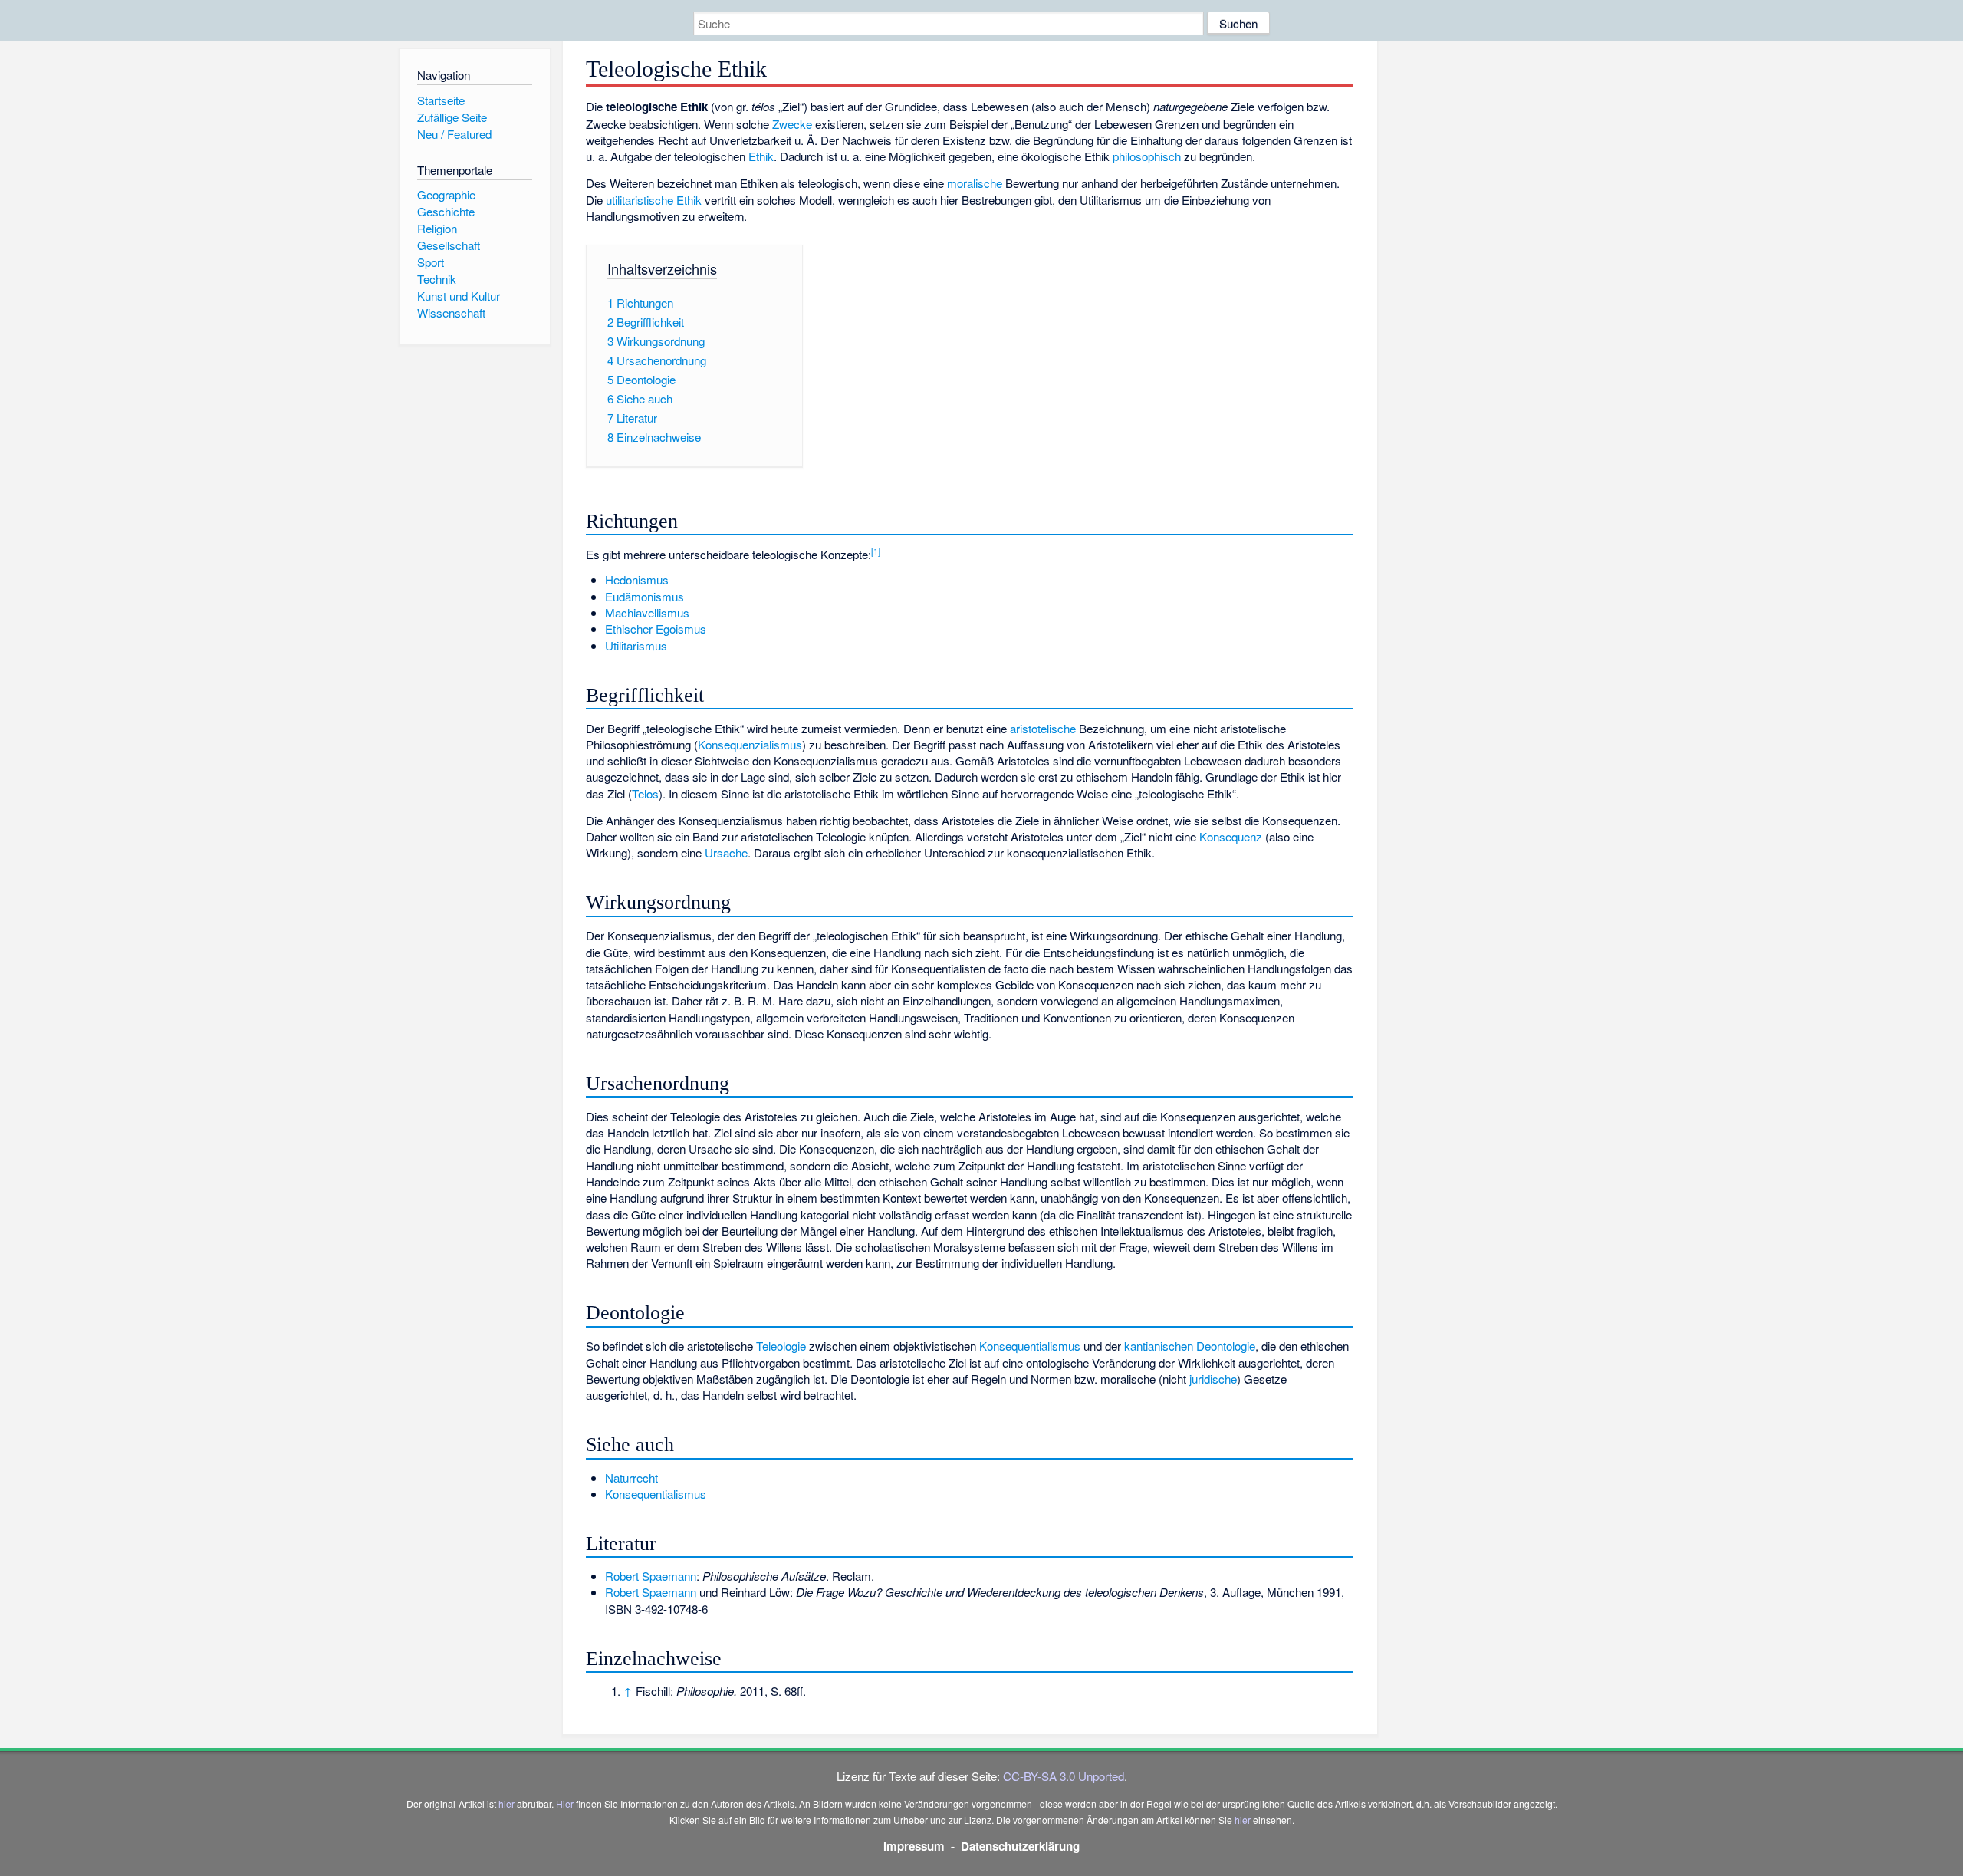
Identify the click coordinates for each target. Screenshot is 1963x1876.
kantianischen (1159, 1346)
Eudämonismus (644, 596)
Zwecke (792, 124)
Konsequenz (1231, 836)
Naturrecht (631, 1478)
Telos (645, 793)
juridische (1213, 1379)
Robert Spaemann (651, 1576)
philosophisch (1147, 156)
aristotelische (1043, 728)
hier (506, 1804)
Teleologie (781, 1346)
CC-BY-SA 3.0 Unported (1064, 1776)
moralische (975, 183)
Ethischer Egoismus (656, 629)
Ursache (726, 852)
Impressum (914, 1846)
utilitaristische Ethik (654, 200)
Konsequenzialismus (750, 744)
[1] (876, 551)
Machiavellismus (647, 612)
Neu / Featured (454, 134)
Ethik (761, 156)
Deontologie (1226, 1346)
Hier (565, 1804)
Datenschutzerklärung (1020, 1846)
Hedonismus (637, 579)
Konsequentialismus (1030, 1346)
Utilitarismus (636, 645)
